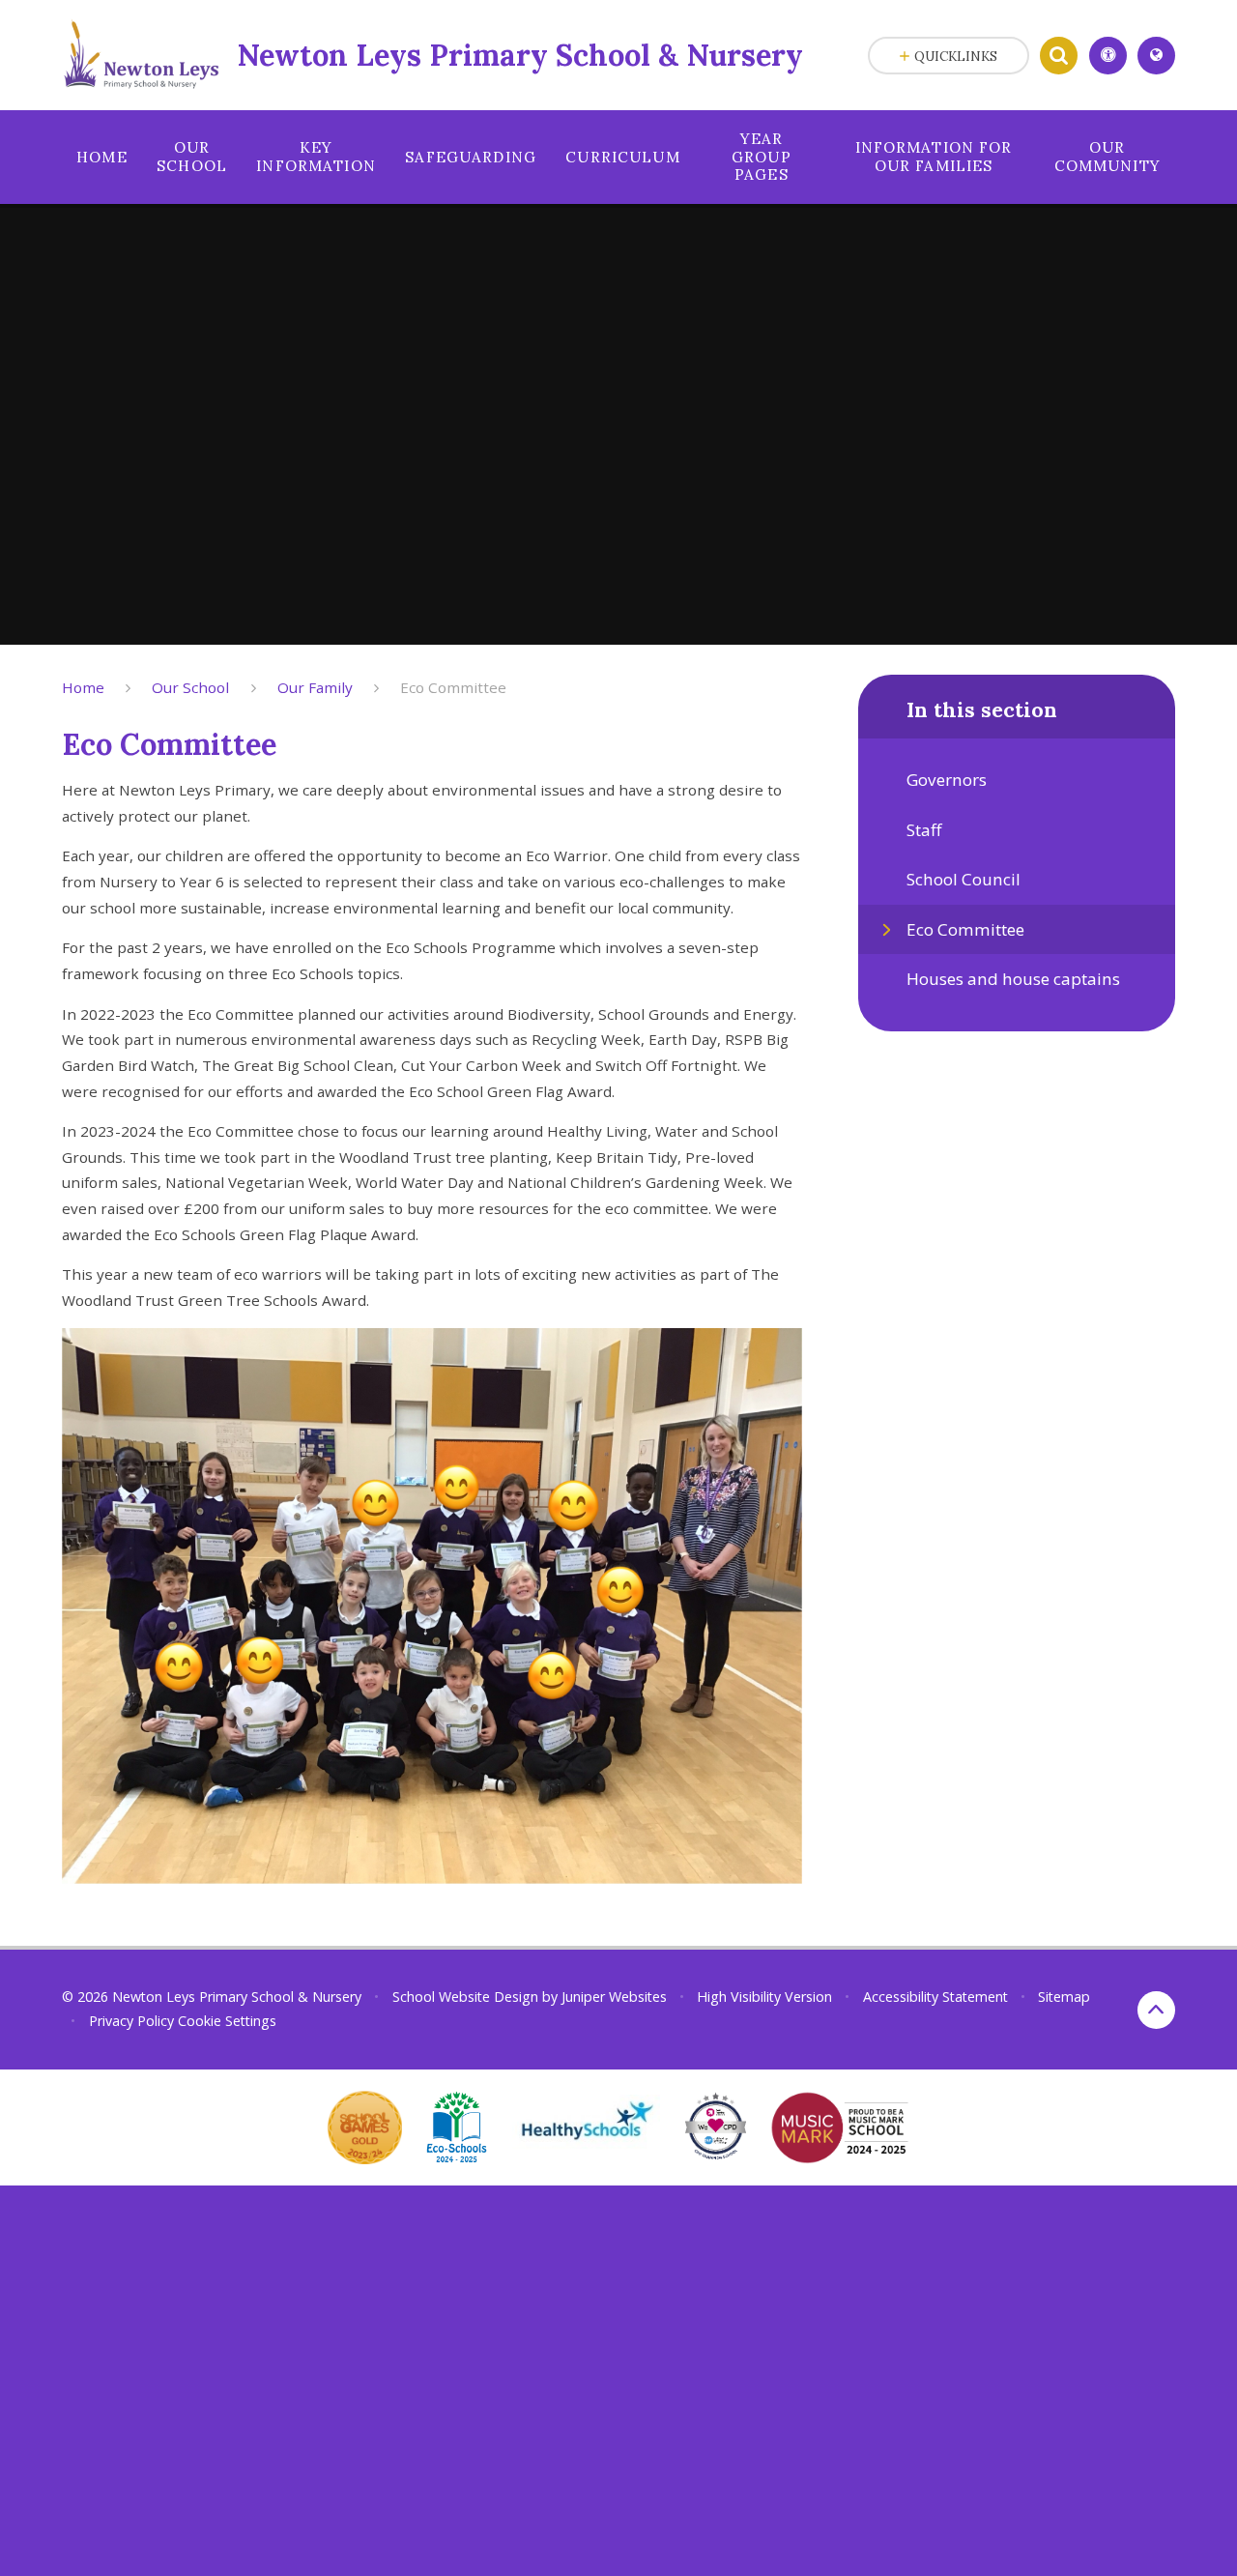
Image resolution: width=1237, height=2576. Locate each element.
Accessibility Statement (935, 1997)
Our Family (315, 687)
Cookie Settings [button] (227, 2021)
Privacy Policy (131, 2021)
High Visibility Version (764, 1997)
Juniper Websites (614, 1997)
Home (83, 687)
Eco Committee (453, 687)
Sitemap (1064, 1997)
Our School (190, 687)
